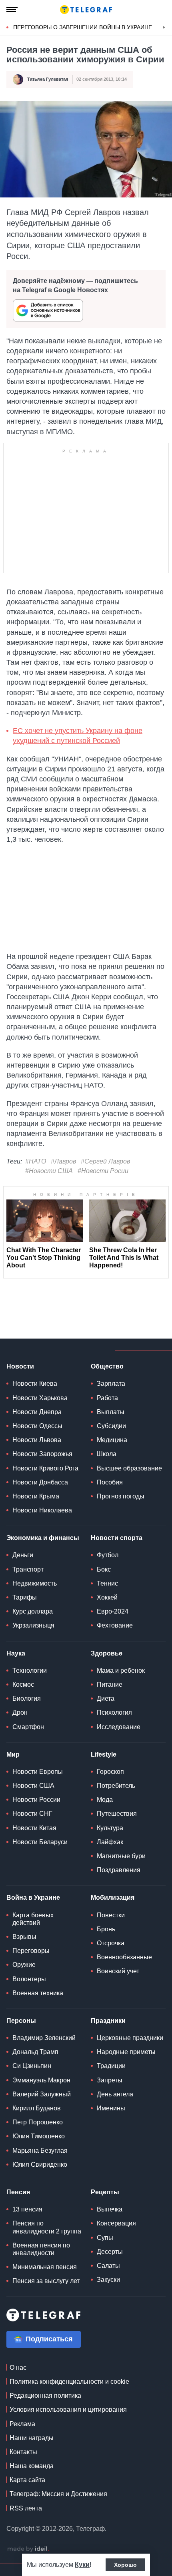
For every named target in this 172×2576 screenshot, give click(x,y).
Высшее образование (129, 1468)
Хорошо (125, 2565)
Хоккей (107, 1597)
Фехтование (115, 1625)
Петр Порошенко (38, 2122)
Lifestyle (104, 1754)
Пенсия (18, 2192)
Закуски (108, 2280)
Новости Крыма (36, 1496)
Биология (27, 1698)
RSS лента (26, 2508)
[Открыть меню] (12, 10)
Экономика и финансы (43, 1538)
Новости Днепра (37, 1412)
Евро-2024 (113, 1611)
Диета (106, 1698)
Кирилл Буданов (37, 2108)
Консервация (116, 2223)
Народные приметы (126, 2052)
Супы (105, 2238)
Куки (82, 2565)
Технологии (30, 1671)
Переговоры (31, 1951)
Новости (20, 1366)
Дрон (20, 1712)
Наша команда (32, 2466)
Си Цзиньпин (32, 2066)
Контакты (23, 2452)
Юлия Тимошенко (39, 2136)
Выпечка (110, 2209)
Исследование (119, 1727)
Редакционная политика (45, 2396)
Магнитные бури (121, 1856)
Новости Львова (37, 1440)
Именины (111, 2108)
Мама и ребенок (121, 1671)
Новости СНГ (32, 1814)
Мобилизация (113, 1898)
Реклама (22, 2424)
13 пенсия (27, 2209)
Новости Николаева (42, 1510)
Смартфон (28, 1727)
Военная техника (38, 1993)
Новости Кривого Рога (45, 1468)
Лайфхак (110, 1842)
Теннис (107, 1583)
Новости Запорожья (42, 1454)
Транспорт (28, 1569)
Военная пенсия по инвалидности (41, 2249)
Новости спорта (117, 1538)
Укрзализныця (33, 1625)
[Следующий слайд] (164, 28)
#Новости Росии (103, 1171)
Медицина (112, 1440)
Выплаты (111, 1412)
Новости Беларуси (40, 1842)
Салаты (108, 2266)
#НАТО (36, 1161)
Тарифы (25, 1597)
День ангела (115, 2094)
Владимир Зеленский (44, 2038)
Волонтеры (29, 1979)
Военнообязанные (124, 1957)
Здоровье (107, 1653)
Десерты (110, 2252)
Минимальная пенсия (45, 2267)
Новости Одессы (37, 1426)
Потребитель (116, 1786)
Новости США (33, 1786)
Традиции (111, 2066)
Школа (107, 1454)
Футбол (108, 1555)
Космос (23, 1684)
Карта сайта (27, 2480)
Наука (16, 1653)
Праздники (108, 2021)
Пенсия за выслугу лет (46, 2281)
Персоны (21, 2021)
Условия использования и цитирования (68, 2410)
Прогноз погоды (121, 1496)
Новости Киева (35, 1384)
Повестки (111, 1915)
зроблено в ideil (28, 2549)
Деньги (23, 1555)
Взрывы (24, 1937)
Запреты (110, 2080)
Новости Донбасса (40, 1482)
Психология (114, 1712)
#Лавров (63, 1161)
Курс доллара (33, 1611)
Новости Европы (38, 1772)
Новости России (36, 1800)
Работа (107, 1398)
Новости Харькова (40, 1398)
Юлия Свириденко (40, 2165)
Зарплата (111, 1384)
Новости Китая (34, 1828)
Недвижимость (35, 1583)
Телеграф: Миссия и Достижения (58, 2494)
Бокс (104, 1569)
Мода (105, 1800)
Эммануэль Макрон (41, 2080)
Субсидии (111, 1426)
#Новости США (49, 1171)
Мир (13, 1754)
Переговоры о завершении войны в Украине (83, 27)
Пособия (110, 1482)
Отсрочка (111, 1943)
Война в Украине (33, 1898)
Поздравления (119, 1870)
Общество (107, 1366)
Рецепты (105, 2192)
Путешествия (117, 1814)
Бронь (106, 1929)
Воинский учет (118, 1971)
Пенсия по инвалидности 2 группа (47, 2227)
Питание (110, 1684)
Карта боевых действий (33, 1919)
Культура (110, 1828)
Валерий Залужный (42, 2094)
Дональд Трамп (35, 2052)
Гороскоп (110, 1772)
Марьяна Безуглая (40, 2151)
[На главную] (86, 10)
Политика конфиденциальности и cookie (69, 2382)
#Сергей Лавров (105, 1161)
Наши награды (32, 2438)
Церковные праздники (130, 2038)
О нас (18, 2368)
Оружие (24, 1965)
